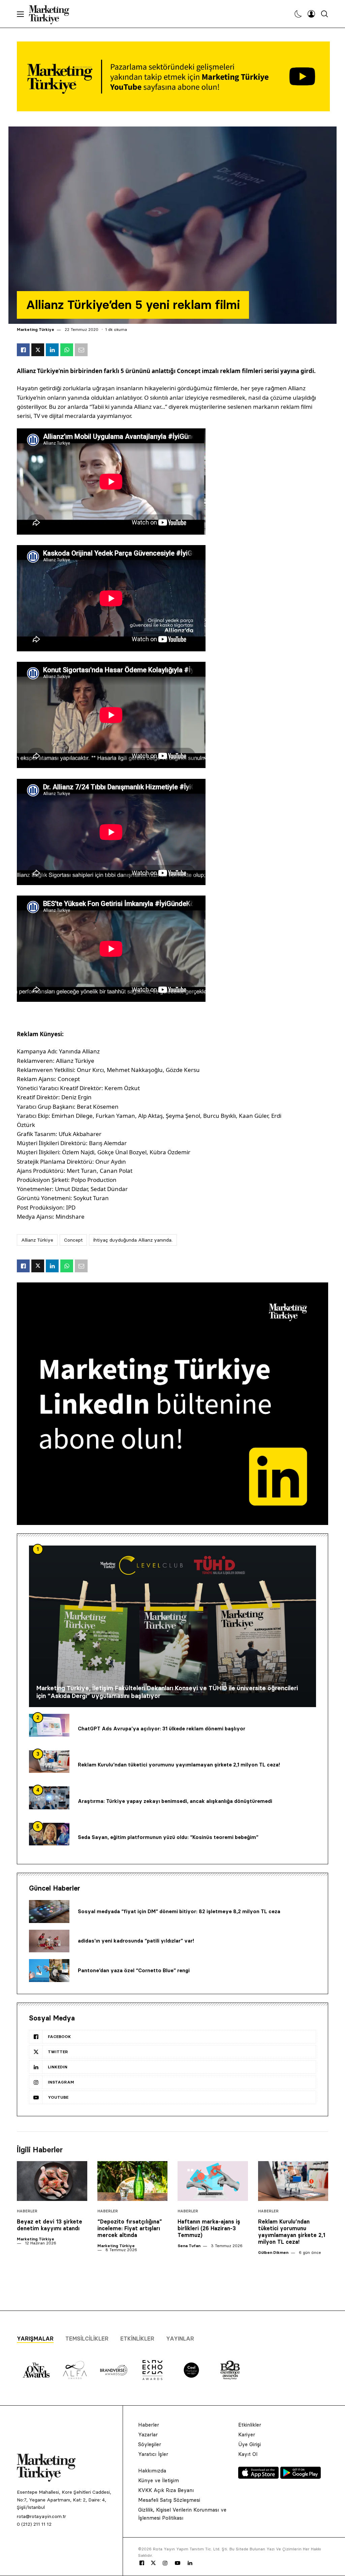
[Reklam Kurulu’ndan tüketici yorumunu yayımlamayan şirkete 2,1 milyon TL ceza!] (49, 1762)
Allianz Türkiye (37, 1240)
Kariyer (247, 2435)
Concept (73, 1240)
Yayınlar (180, 2339)
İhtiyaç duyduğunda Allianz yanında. (133, 1240)
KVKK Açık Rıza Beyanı (166, 2490)
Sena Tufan (189, 2246)
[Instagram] (165, 2563)
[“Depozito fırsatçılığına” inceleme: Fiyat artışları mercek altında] (133, 2181)
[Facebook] (142, 2563)
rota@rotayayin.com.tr (41, 2516)
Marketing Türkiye (36, 329)
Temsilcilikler (87, 2339)
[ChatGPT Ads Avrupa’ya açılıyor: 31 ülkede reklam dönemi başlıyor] (49, 1725)
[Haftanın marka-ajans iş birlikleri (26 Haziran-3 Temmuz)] (213, 2181)
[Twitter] (153, 2563)
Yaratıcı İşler (153, 2454)
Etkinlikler (137, 2339)
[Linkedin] (190, 2563)
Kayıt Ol (248, 2454)
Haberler (27, 2211)
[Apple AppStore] (259, 2477)
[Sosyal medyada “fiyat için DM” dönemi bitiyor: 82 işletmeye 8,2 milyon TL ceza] (49, 1912)
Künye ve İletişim (159, 2480)
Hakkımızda (152, 2471)
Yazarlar (148, 2435)
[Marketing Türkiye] (52, 14)
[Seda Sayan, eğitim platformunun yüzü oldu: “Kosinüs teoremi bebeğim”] (49, 1834)
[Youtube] (178, 2563)
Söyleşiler (150, 2444)
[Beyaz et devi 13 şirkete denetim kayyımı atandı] (52, 2181)
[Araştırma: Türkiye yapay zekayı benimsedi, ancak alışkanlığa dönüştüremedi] (49, 1798)
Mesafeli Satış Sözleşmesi (169, 2500)
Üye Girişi (249, 2444)
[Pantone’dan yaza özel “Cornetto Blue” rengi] (49, 1971)
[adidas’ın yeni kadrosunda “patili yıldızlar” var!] (49, 1941)
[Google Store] (301, 2477)
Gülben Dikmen (273, 2252)
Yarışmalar (35, 2339)
